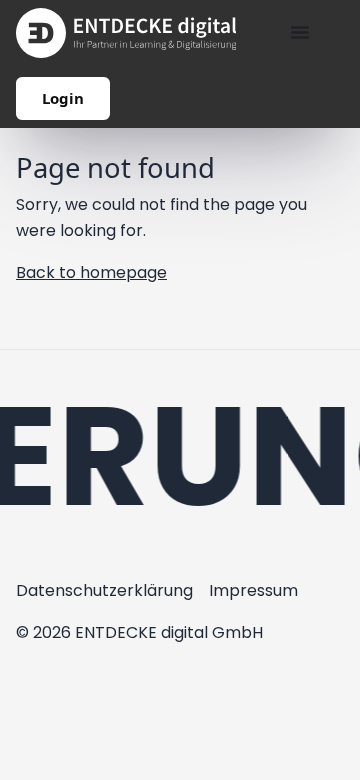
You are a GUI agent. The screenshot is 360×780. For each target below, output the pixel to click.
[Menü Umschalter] (300, 32)
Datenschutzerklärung (104, 590)
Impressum (253, 590)
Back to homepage (91, 272)
